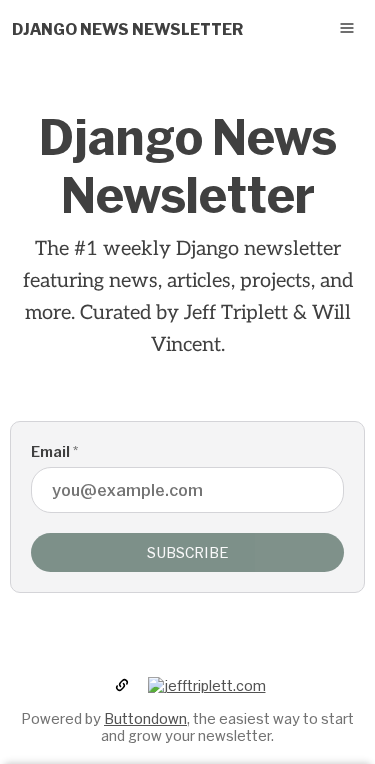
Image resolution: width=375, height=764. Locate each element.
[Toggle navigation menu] (347, 28)
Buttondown (145, 718)
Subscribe (188, 552)
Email (54, 451)
